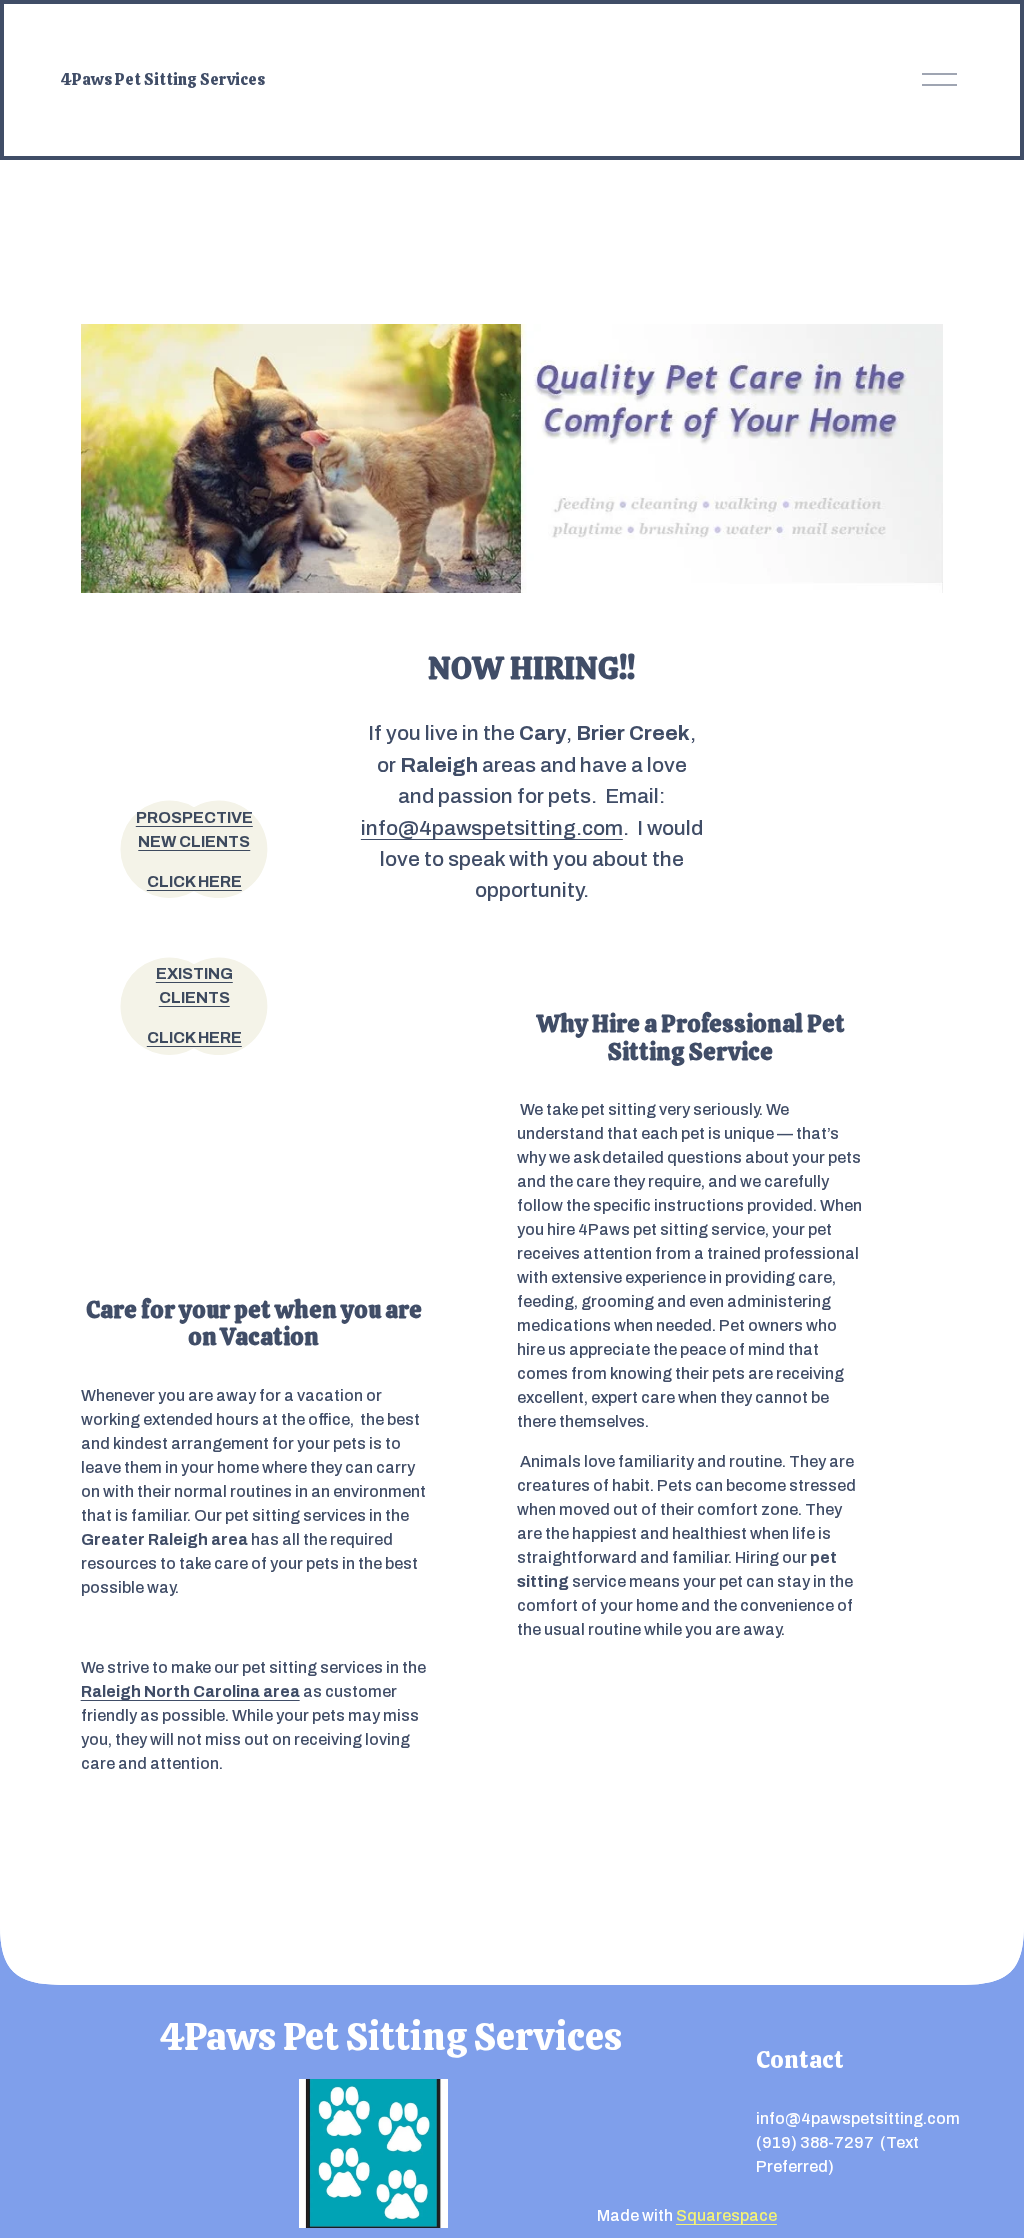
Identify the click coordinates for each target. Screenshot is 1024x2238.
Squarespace (726, 2215)
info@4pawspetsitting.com (492, 828)
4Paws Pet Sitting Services (163, 79)
